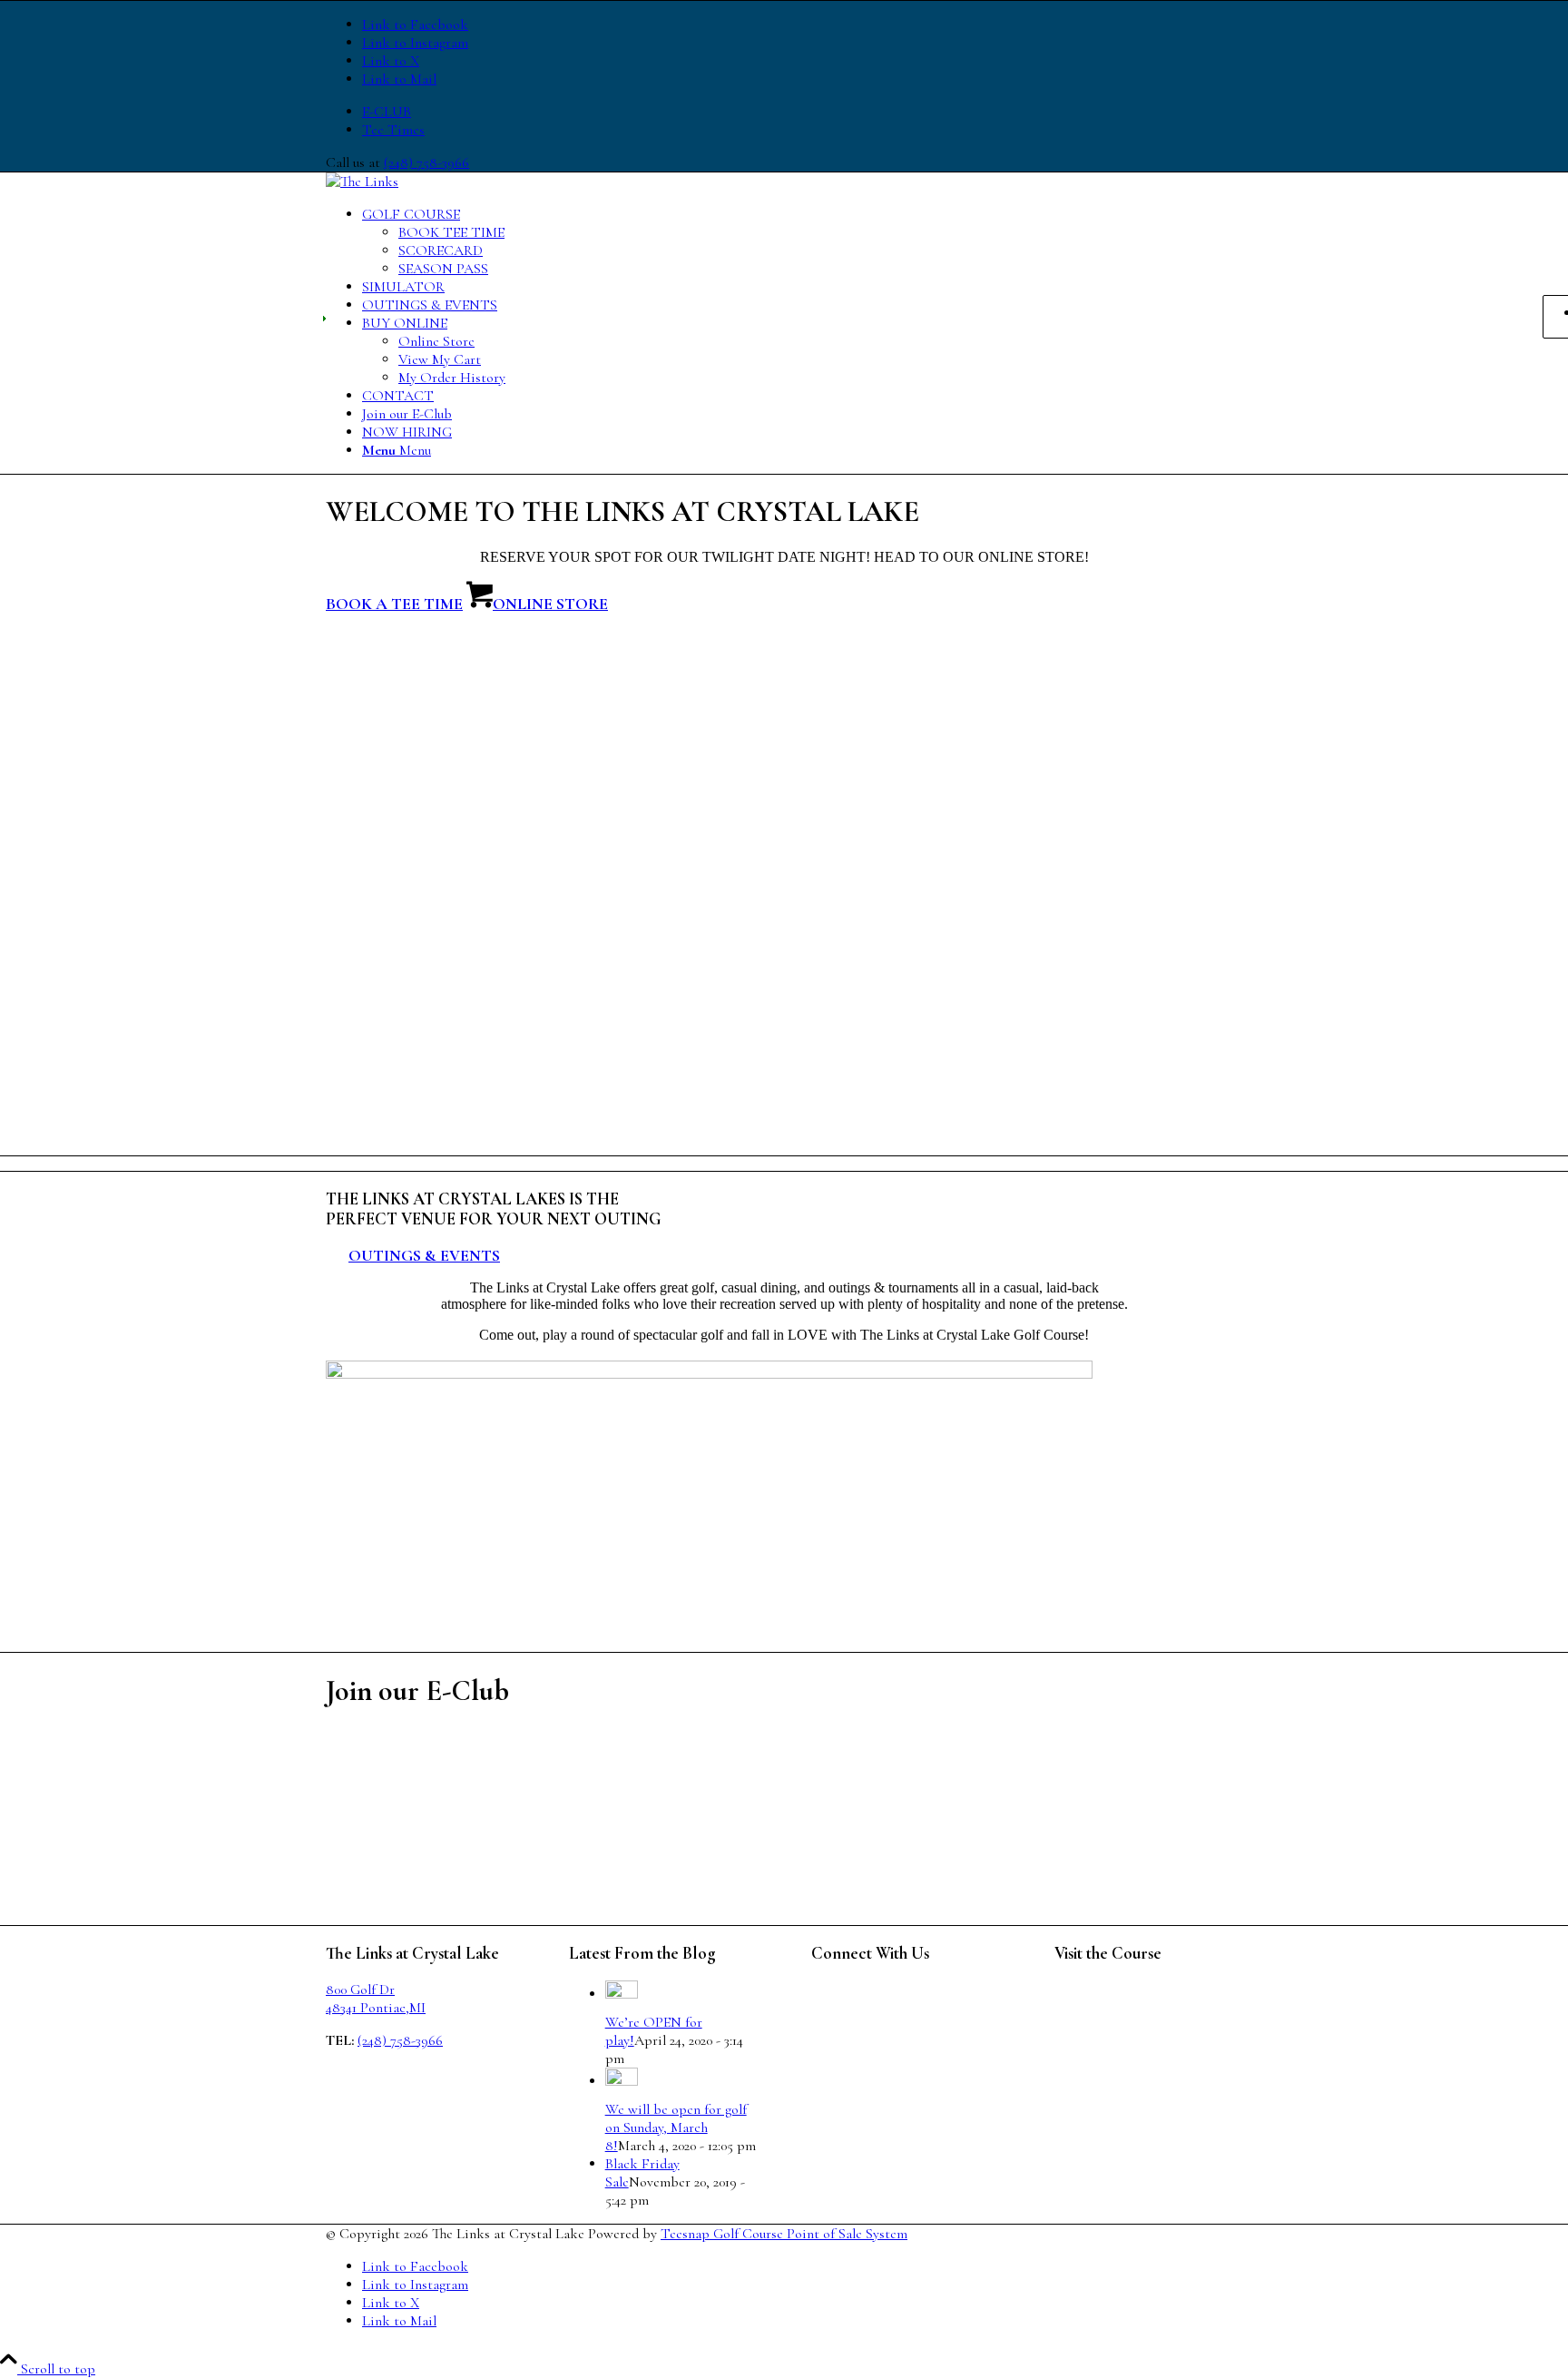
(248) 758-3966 (426, 162)
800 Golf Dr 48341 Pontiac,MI (376, 1999)
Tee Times (393, 130)
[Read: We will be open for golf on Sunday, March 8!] (622, 2081)
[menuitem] (802, 112)
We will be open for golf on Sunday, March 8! (676, 2127)
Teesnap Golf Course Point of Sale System (784, 2234)
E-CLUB (387, 112)
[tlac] (362, 182)
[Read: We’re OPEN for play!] (622, 1994)
